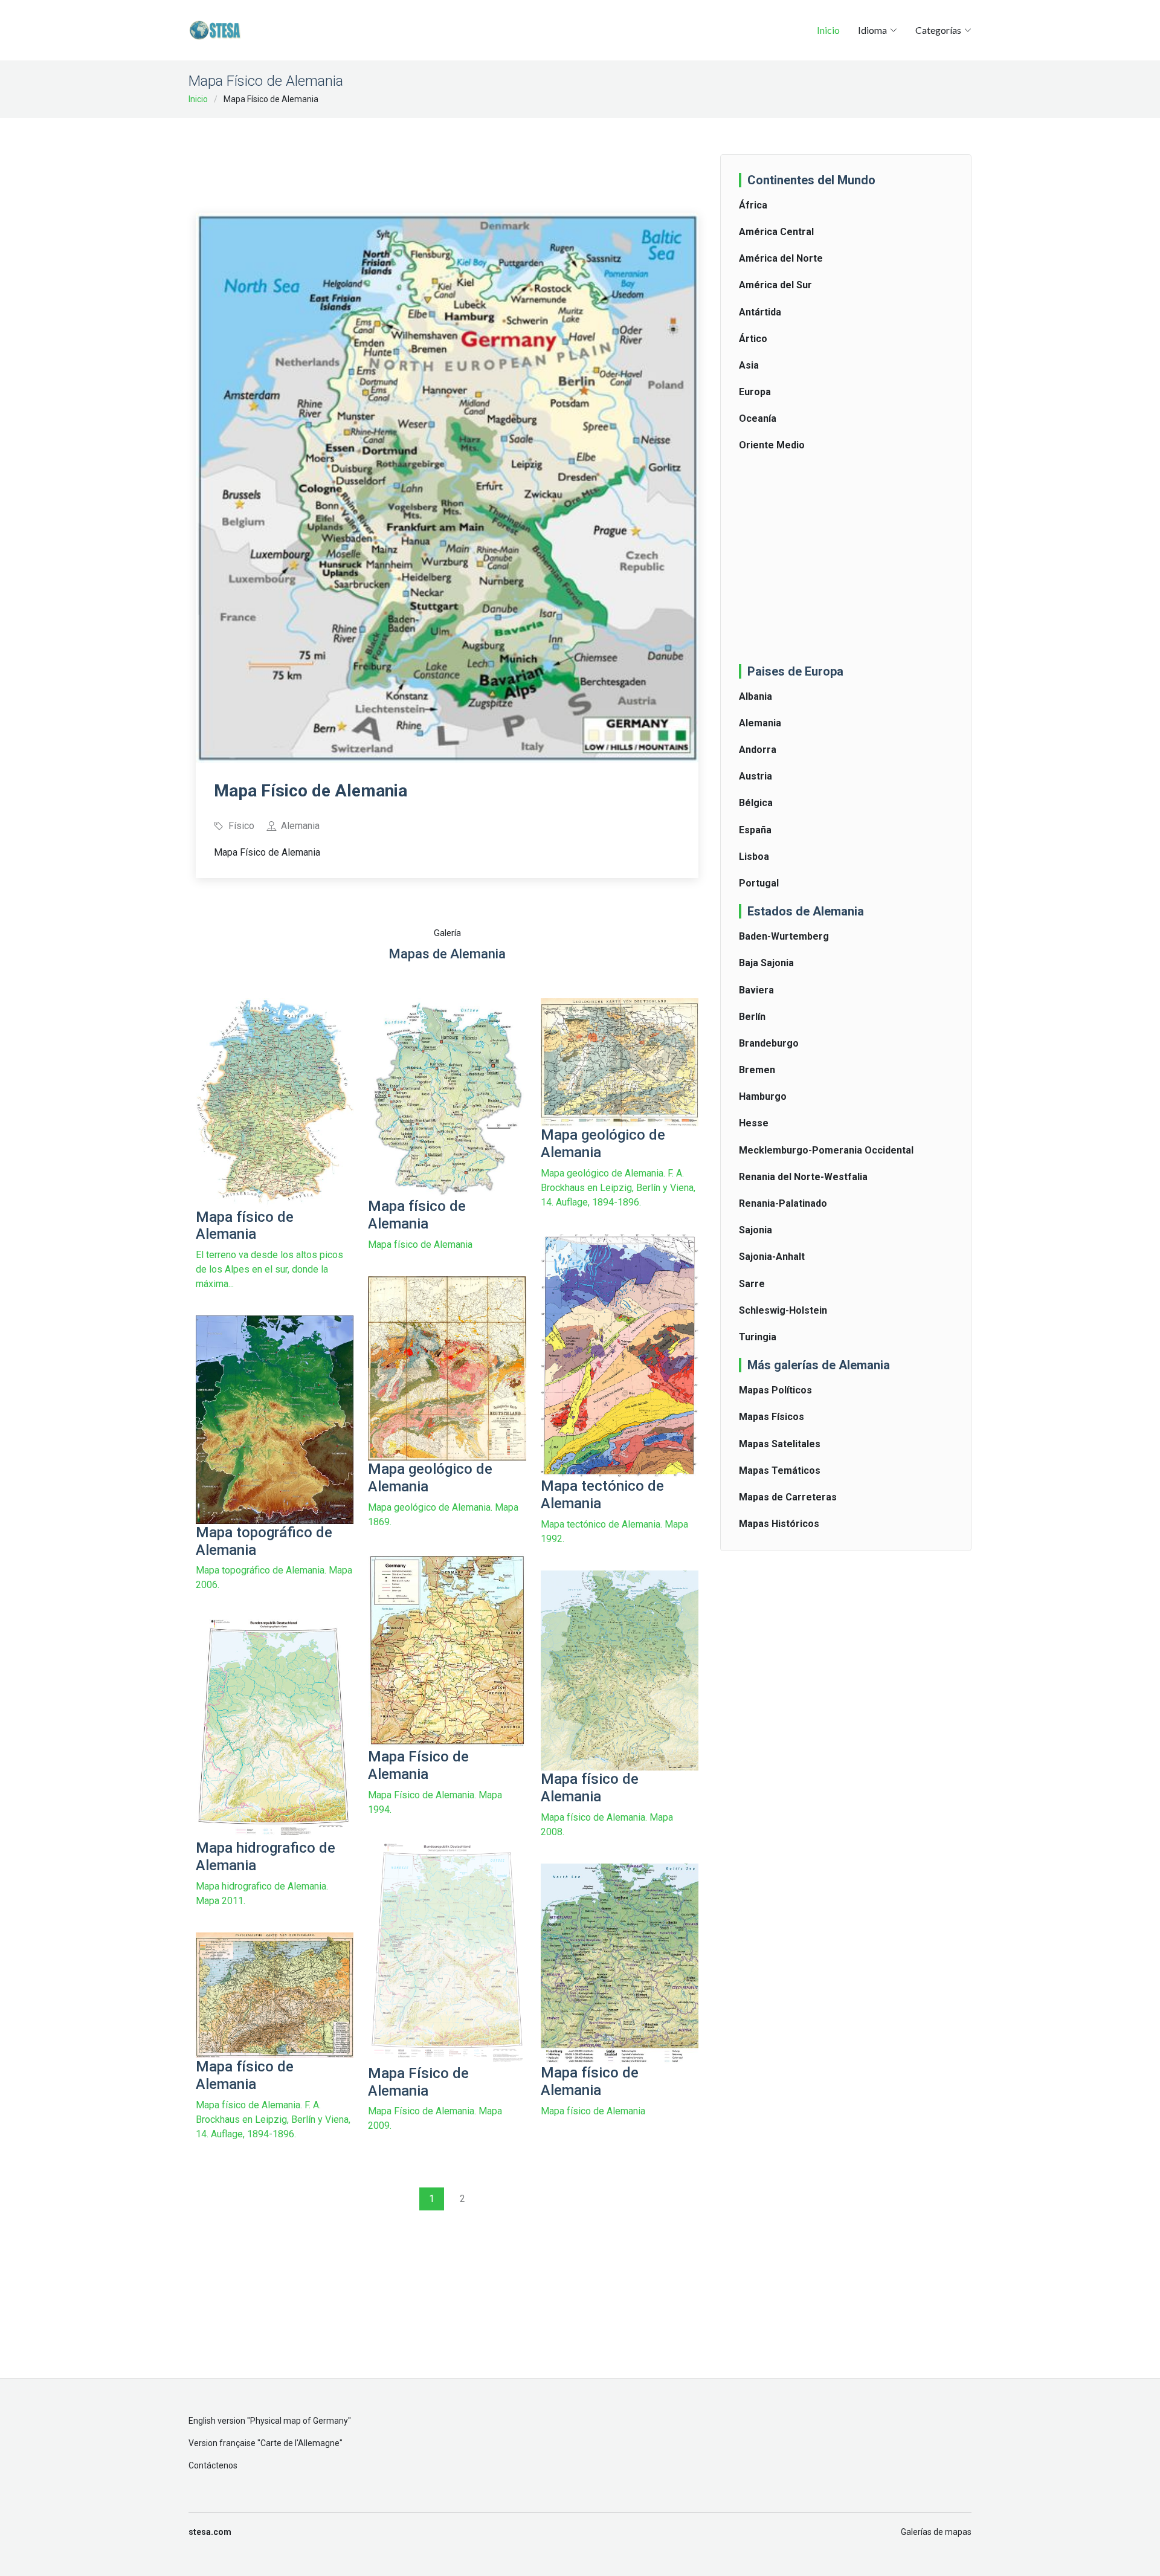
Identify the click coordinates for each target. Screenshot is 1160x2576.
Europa (755, 392)
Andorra (758, 750)
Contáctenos (213, 2465)
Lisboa (754, 857)
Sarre (752, 1284)
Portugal (759, 883)
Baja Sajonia (766, 963)
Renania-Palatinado (783, 1203)
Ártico (753, 339)
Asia (749, 365)
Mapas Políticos (775, 1390)
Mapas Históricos (779, 1524)
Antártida (760, 312)
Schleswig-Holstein (783, 1310)
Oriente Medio (772, 445)
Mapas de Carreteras (788, 1497)
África (753, 205)
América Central (776, 232)
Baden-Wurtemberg (784, 936)
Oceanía (758, 418)
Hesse (754, 1123)
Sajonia (756, 1230)
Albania (756, 696)
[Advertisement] (447, 157)
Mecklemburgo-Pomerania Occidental (826, 1150)
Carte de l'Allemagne (300, 2443)
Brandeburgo (769, 1043)
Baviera (756, 990)
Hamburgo (763, 1096)
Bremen (757, 1070)
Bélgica (756, 803)
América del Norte (781, 258)
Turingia (758, 1337)
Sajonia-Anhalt (772, 1257)
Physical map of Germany (299, 2421)
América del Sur (775, 285)
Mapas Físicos (772, 1417)
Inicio (828, 30)
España (755, 830)
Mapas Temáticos (780, 1470)
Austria (756, 776)
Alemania (760, 723)
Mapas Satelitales (780, 1444)
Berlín (752, 1017)
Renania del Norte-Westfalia (803, 1177)
